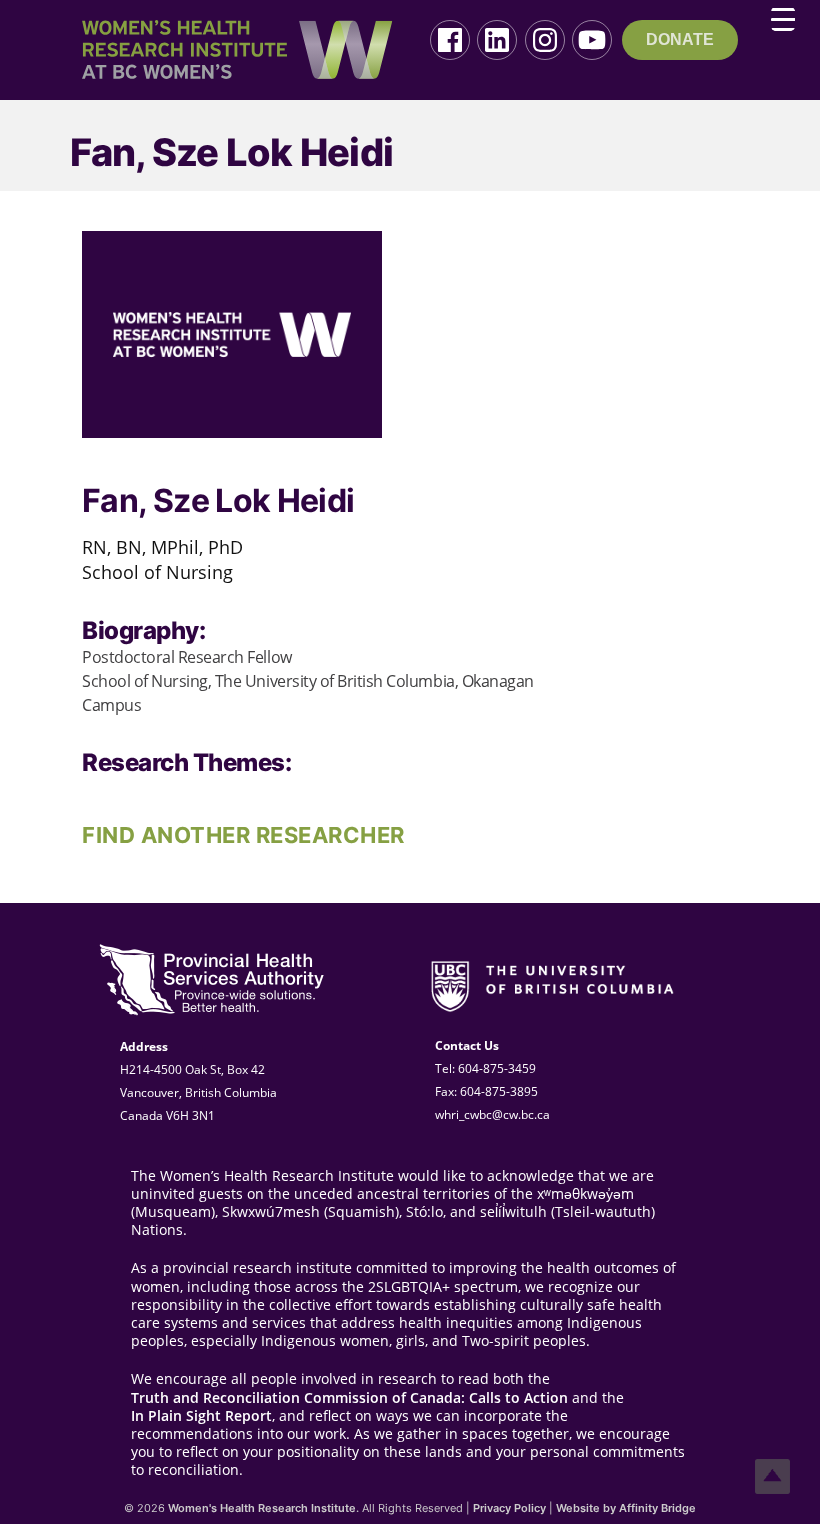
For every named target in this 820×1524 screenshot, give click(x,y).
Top (772, 1476)
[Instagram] (545, 40)
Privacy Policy (509, 1508)
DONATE (680, 39)
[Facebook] (450, 40)
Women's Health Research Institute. (263, 1508)
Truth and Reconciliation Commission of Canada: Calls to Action (349, 1398)
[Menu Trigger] (783, 19)
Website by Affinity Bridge (626, 1508)
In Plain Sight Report (201, 1416)
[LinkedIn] (497, 40)
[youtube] (592, 40)
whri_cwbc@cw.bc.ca (492, 1114)
